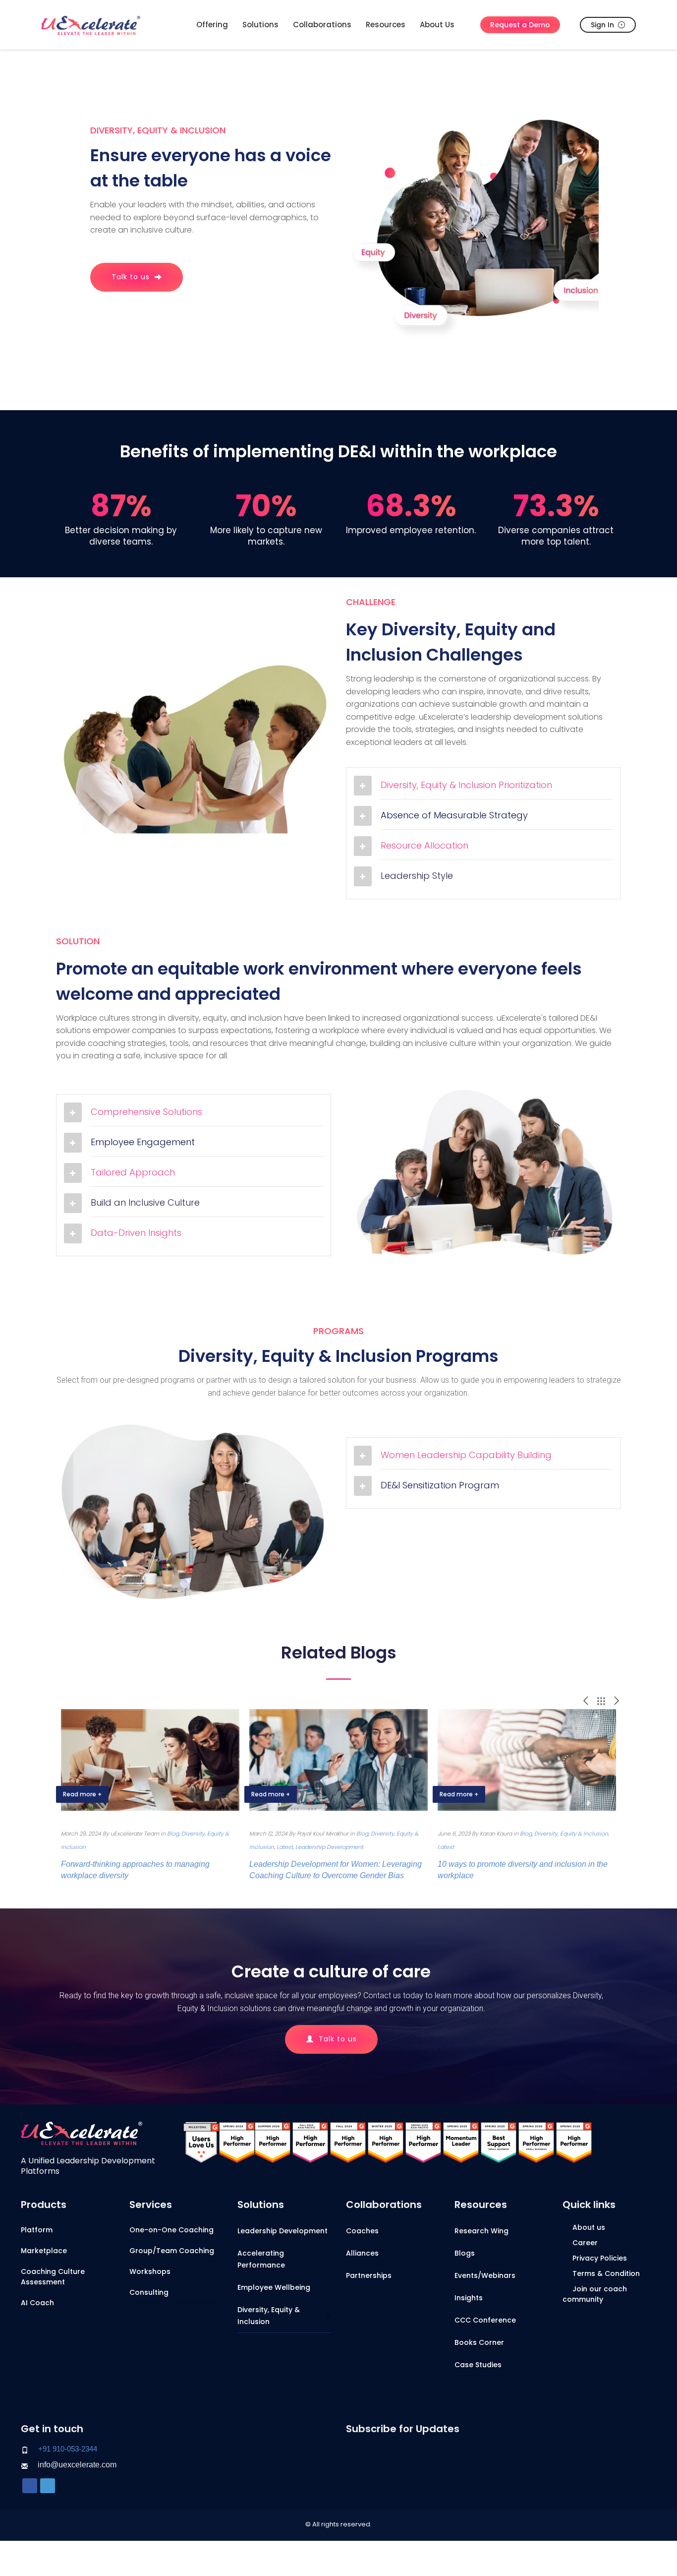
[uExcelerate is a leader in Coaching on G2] (237, 2142)
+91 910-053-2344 (68, 2449)
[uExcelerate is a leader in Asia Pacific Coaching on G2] (310, 2142)
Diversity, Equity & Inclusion (571, 1834)
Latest (285, 1847)
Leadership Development (329, 1847)
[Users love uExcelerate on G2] (201, 2142)
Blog (173, 1834)
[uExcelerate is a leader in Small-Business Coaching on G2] (499, 2142)
